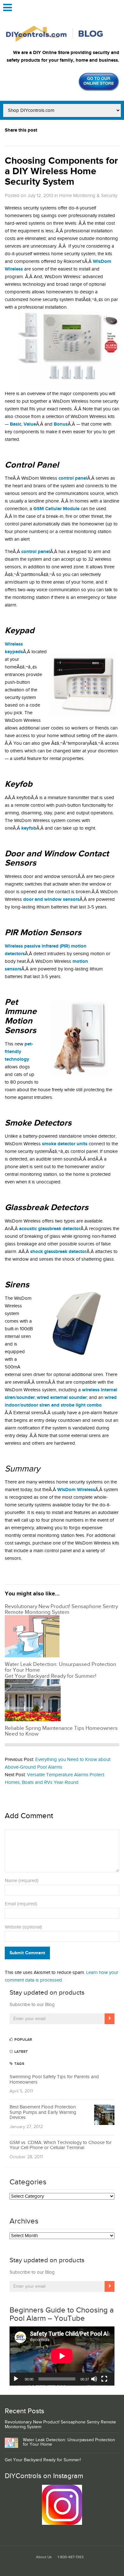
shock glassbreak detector (58, 1252)
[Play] (16, 2379)
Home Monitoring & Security (88, 196)
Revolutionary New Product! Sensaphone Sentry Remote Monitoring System (60, 2425)
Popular (23, 2040)
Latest (21, 2052)
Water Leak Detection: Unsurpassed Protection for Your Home (69, 2442)
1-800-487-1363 (71, 2557)
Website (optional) (23, 1927)
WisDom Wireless (76, 1490)
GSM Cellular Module (56, 509)
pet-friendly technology (19, 1052)
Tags (19, 2064)
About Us (44, 2557)
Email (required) (21, 1904)
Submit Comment (27, 1953)
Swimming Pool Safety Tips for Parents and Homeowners (54, 2079)
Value (30, 424)
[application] (62, 2356)
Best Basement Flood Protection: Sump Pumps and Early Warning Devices (43, 2112)
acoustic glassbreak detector (50, 1229)
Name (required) (22, 1881)
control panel (36, 552)
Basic (16, 424)
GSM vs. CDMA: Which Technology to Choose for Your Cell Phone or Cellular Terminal (61, 2145)
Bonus (61, 424)
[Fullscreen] (104, 2379)
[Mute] (94, 2379)
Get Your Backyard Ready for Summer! (43, 2460)
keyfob (29, 828)
